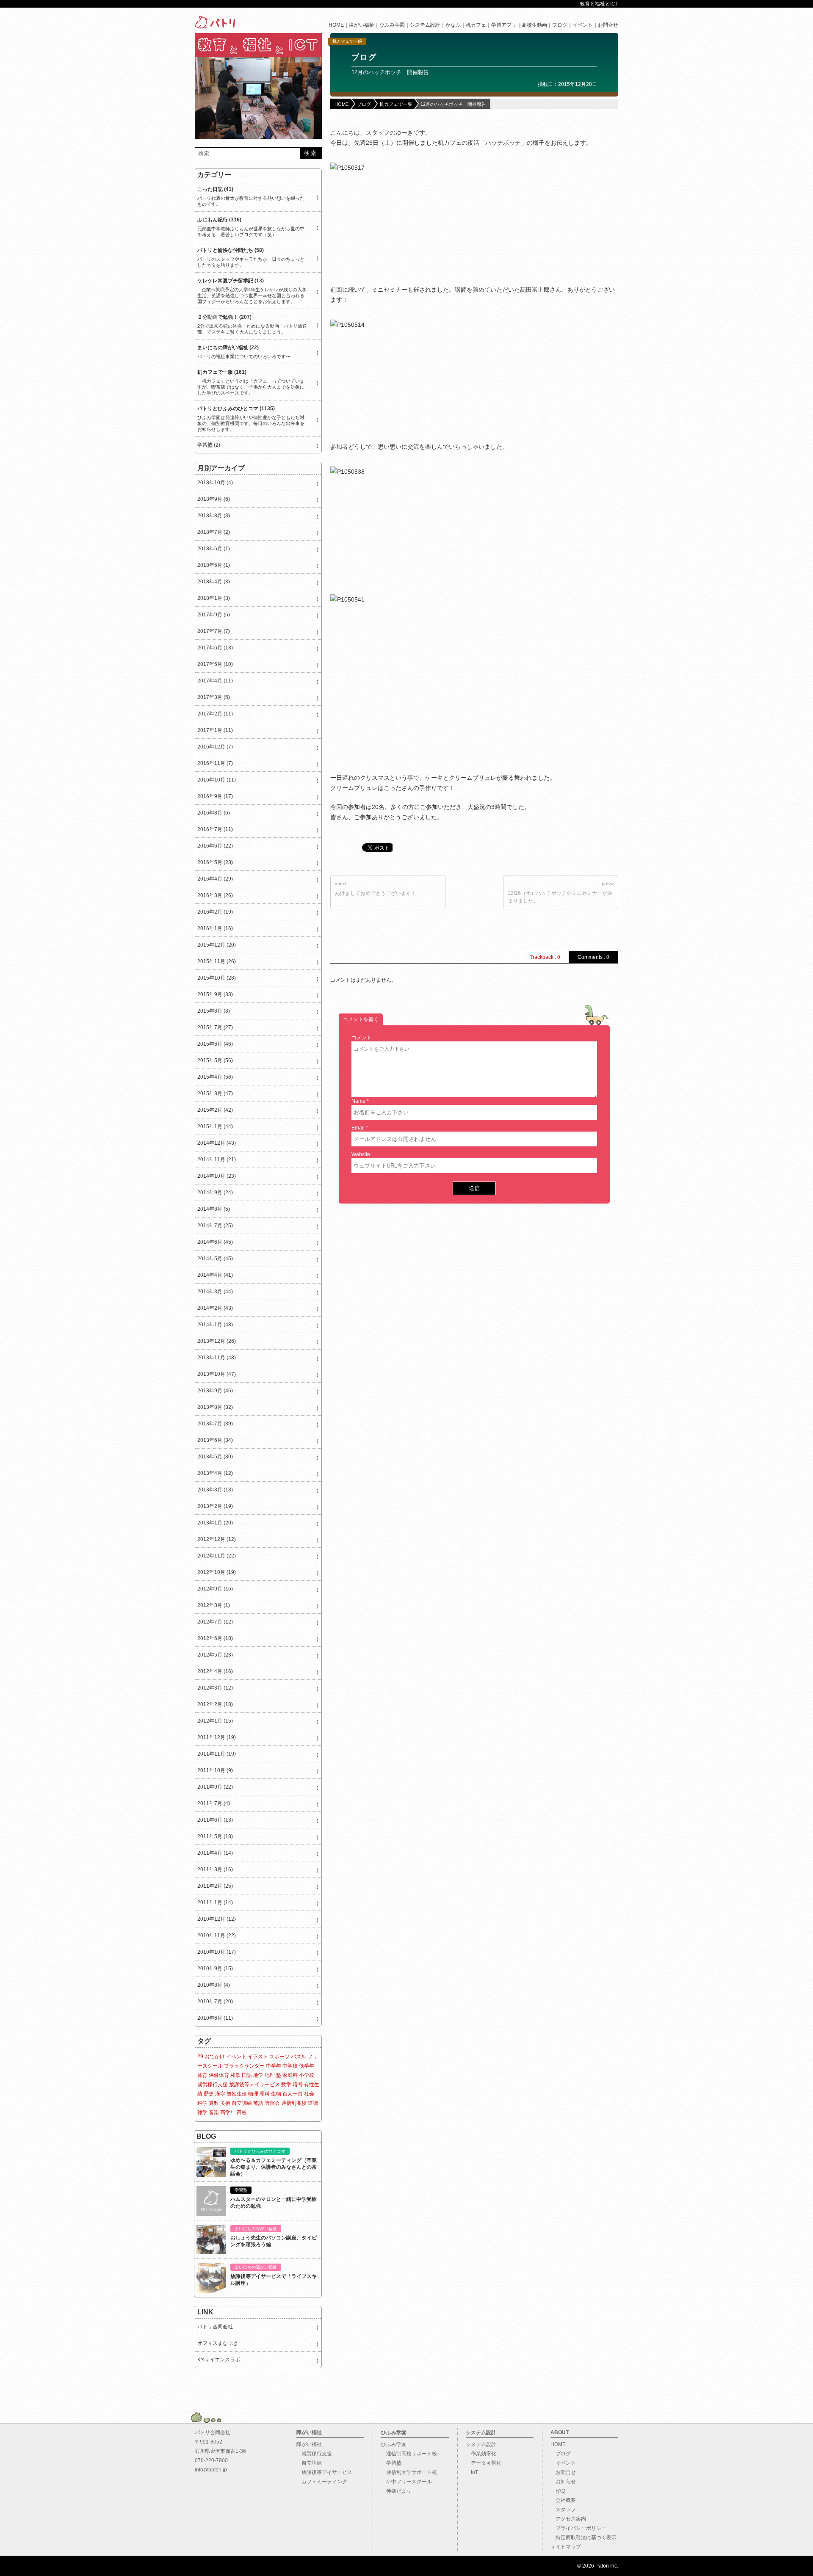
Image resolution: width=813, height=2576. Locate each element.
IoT (472, 2472)
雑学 (202, 2112)
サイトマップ (566, 2547)
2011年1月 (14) (215, 1902)
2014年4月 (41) (215, 1275)
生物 (276, 2094)
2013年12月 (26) (217, 1341)
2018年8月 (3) (214, 516)
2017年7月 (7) (214, 631)
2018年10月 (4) (215, 483)
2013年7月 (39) (215, 1424)
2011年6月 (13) (215, 1820)
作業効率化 (481, 2454)
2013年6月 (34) (215, 1440)
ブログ (560, 25)
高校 (242, 2112)
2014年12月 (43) (217, 1143)
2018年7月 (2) (214, 532)
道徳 (313, 2103)
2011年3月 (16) (215, 1869)
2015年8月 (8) (214, 1011)
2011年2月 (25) (215, 1886)
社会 (309, 2094)
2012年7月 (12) (215, 1622)
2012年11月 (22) (217, 1556)
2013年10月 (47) (217, 1374)
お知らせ (563, 2482)
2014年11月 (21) (217, 1160)
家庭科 (290, 2075)
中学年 (274, 2066)
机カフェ (476, 25)
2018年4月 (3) (214, 582)
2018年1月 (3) (214, 598)
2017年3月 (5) (214, 697)
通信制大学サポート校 (409, 2472)
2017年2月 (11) (215, 714)
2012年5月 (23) (215, 1655)
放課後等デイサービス (254, 2085)
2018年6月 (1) (214, 549)
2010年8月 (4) (214, 1985)
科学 (202, 2103)
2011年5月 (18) (215, 1836)
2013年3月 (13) (215, 1490)
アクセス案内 (568, 2519)
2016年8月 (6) (214, 813)
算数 (214, 2103)
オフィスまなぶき (218, 2343)
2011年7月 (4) (214, 1803)
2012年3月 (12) (215, 1688)
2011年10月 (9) (215, 1770)
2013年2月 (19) (215, 1506)
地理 (270, 2075)
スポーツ (279, 2057)
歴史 (209, 2094)
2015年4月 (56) (215, 1077)
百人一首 (293, 2094)
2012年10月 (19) (217, 1572)
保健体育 (219, 2075)
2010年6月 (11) (215, 2018)
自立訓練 (242, 2103)
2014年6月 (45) (215, 1242)
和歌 (235, 2075)
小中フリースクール (406, 2482)
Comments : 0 (593, 957)
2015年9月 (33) (215, 994)
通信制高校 (294, 2103)
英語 (258, 2103)
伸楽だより (396, 2491)
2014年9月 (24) (215, 1193)
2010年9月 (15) (215, 1969)
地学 (258, 2075)
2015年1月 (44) (215, 1126)
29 (200, 2057)
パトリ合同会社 (215, 2327)
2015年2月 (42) (215, 1110)
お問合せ (608, 25)
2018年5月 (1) (214, 565)
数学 (286, 2085)
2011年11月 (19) (217, 1754)
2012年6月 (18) (215, 1638)
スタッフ (563, 2510)
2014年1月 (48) (215, 1325)
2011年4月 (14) (215, 1853)
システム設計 (425, 25)
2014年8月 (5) (214, 1209)
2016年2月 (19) (215, 912)
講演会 (272, 2103)
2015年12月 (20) (217, 945)
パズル (299, 2057)
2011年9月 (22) (215, 1787)
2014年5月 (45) (215, 1259)
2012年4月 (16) (215, 1671)
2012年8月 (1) (214, 1605)
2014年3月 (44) (215, 1292)
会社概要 (563, 2500)
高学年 (228, 2112)
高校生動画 (534, 25)
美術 (225, 2103)
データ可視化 (484, 2463)
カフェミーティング (322, 2482)
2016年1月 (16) (215, 928)
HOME (336, 25)
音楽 (214, 2112)
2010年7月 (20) (215, 2002)
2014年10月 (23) (217, 1176)
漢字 (220, 2094)
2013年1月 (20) (215, 1523)
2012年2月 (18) (215, 1704)
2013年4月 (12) (215, 1473)
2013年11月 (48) (217, 1358)
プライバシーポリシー (578, 2528)
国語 (247, 2075)
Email (358, 1128)
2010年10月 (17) (217, 1952)
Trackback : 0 (545, 957)
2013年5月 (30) (215, 1457)
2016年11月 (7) (215, 763)
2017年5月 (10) (215, 664)
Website (361, 1154)
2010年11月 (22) (217, 1935)
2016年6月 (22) (215, 846)
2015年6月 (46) (215, 1044)
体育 (202, 2075)
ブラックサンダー (244, 2066)
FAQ (558, 2491)
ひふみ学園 (392, 25)
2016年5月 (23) (215, 862)
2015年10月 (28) (217, 978)
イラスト (258, 2057)
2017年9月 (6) (214, 615)
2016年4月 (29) (215, 879)
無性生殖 (237, 2094)
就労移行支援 (213, 2085)
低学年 (307, 2066)
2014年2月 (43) (215, 1308)
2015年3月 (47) (215, 1093)
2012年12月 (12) (217, 1539)
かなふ (453, 25)
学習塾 (391, 2463)
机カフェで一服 (347, 41)
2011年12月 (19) (217, 1737)
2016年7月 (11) (215, 829)
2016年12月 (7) (215, 747)
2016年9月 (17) (215, 796)
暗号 (298, 2085)
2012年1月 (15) (215, 1721)
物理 (253, 2094)
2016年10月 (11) (217, 780)
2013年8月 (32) (215, 1407)
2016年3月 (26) (215, 895)
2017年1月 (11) (215, 730)
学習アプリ (504, 25)
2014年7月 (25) (215, 1226)
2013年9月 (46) (215, 1391)
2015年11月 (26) (217, 961)
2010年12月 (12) (217, 1919)
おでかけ (215, 2057)
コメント (362, 1038)
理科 (265, 2094)
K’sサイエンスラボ (219, 2360)
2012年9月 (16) (215, 1589)
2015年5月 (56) (215, 1060)
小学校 (307, 2075)
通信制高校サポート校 (409, 2454)
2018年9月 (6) (214, 499)
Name (358, 1101)
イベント (583, 25)
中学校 (290, 2066)
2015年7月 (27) (215, 1027)
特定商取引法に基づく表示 (583, 2537)
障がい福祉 (362, 25)
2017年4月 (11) (215, 681)
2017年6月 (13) (215, 648)
